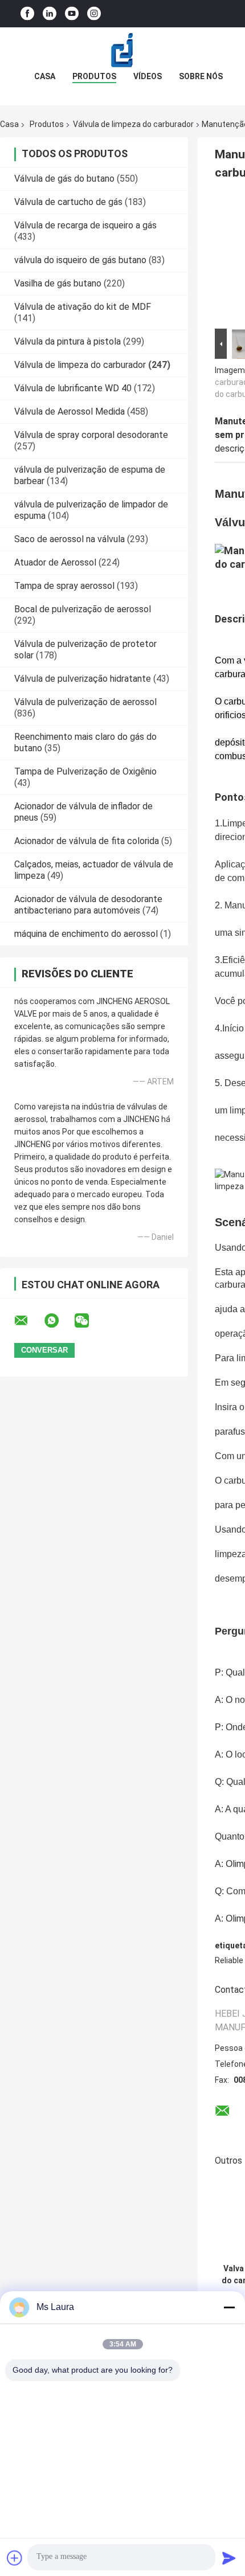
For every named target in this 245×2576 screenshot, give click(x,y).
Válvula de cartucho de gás (68, 202)
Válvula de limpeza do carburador (133, 124)
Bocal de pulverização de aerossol (83, 609)
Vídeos (148, 76)
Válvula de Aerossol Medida (70, 411)
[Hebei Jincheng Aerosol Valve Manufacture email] (28, 1321)
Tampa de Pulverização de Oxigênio (85, 771)
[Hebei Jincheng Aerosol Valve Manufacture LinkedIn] (50, 14)
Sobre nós (201, 76)
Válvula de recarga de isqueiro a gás (85, 225)
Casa (45, 76)
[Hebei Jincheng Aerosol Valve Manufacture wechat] (89, 1321)
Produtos (94, 76)
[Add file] (15, 2558)
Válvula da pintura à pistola (68, 341)
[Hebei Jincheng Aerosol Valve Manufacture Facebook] (27, 14)
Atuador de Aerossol (55, 562)
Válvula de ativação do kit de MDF (83, 307)
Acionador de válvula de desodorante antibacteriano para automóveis (88, 905)
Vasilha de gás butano (58, 283)
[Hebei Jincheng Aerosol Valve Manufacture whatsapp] (59, 1321)
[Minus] (229, 2307)
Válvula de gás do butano (64, 179)
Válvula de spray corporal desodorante (91, 435)
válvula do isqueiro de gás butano (80, 260)
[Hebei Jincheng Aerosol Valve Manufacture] (122, 50)
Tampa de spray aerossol (64, 586)
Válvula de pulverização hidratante (83, 679)
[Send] (229, 2558)
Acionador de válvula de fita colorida (87, 841)
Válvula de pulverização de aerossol (85, 702)
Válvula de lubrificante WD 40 (73, 388)
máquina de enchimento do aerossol (86, 934)
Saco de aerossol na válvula (70, 539)
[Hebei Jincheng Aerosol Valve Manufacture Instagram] (94, 14)
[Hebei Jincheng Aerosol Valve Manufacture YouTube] (72, 14)
